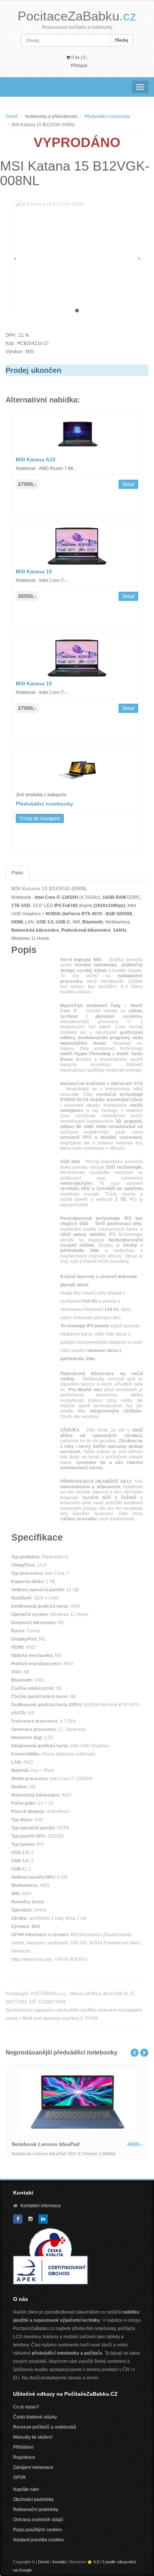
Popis (17, 873)
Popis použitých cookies (38, 2530)
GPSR (19, 2477)
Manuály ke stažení (33, 2437)
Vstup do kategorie (40, 818)
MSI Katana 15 (34, 571)
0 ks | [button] (79, 57)
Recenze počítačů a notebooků (45, 2427)
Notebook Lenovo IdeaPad (46, 2144)
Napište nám (26, 2489)
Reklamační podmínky (36, 2510)
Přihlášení (23, 2447)
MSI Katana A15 (36, 460)
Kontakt (59, 2562)
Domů (12, 116)
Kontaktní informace (41, 2206)
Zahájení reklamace (33, 2467)
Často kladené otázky (35, 2417)
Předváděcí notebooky (107, 116)
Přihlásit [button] (79, 66)
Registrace (24, 2457)
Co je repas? (26, 2407)
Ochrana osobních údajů (38, 2520)
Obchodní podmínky (33, 2499)
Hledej (121, 40)
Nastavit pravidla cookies (38, 2540)
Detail (128, 484)
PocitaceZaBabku (77, 16)
